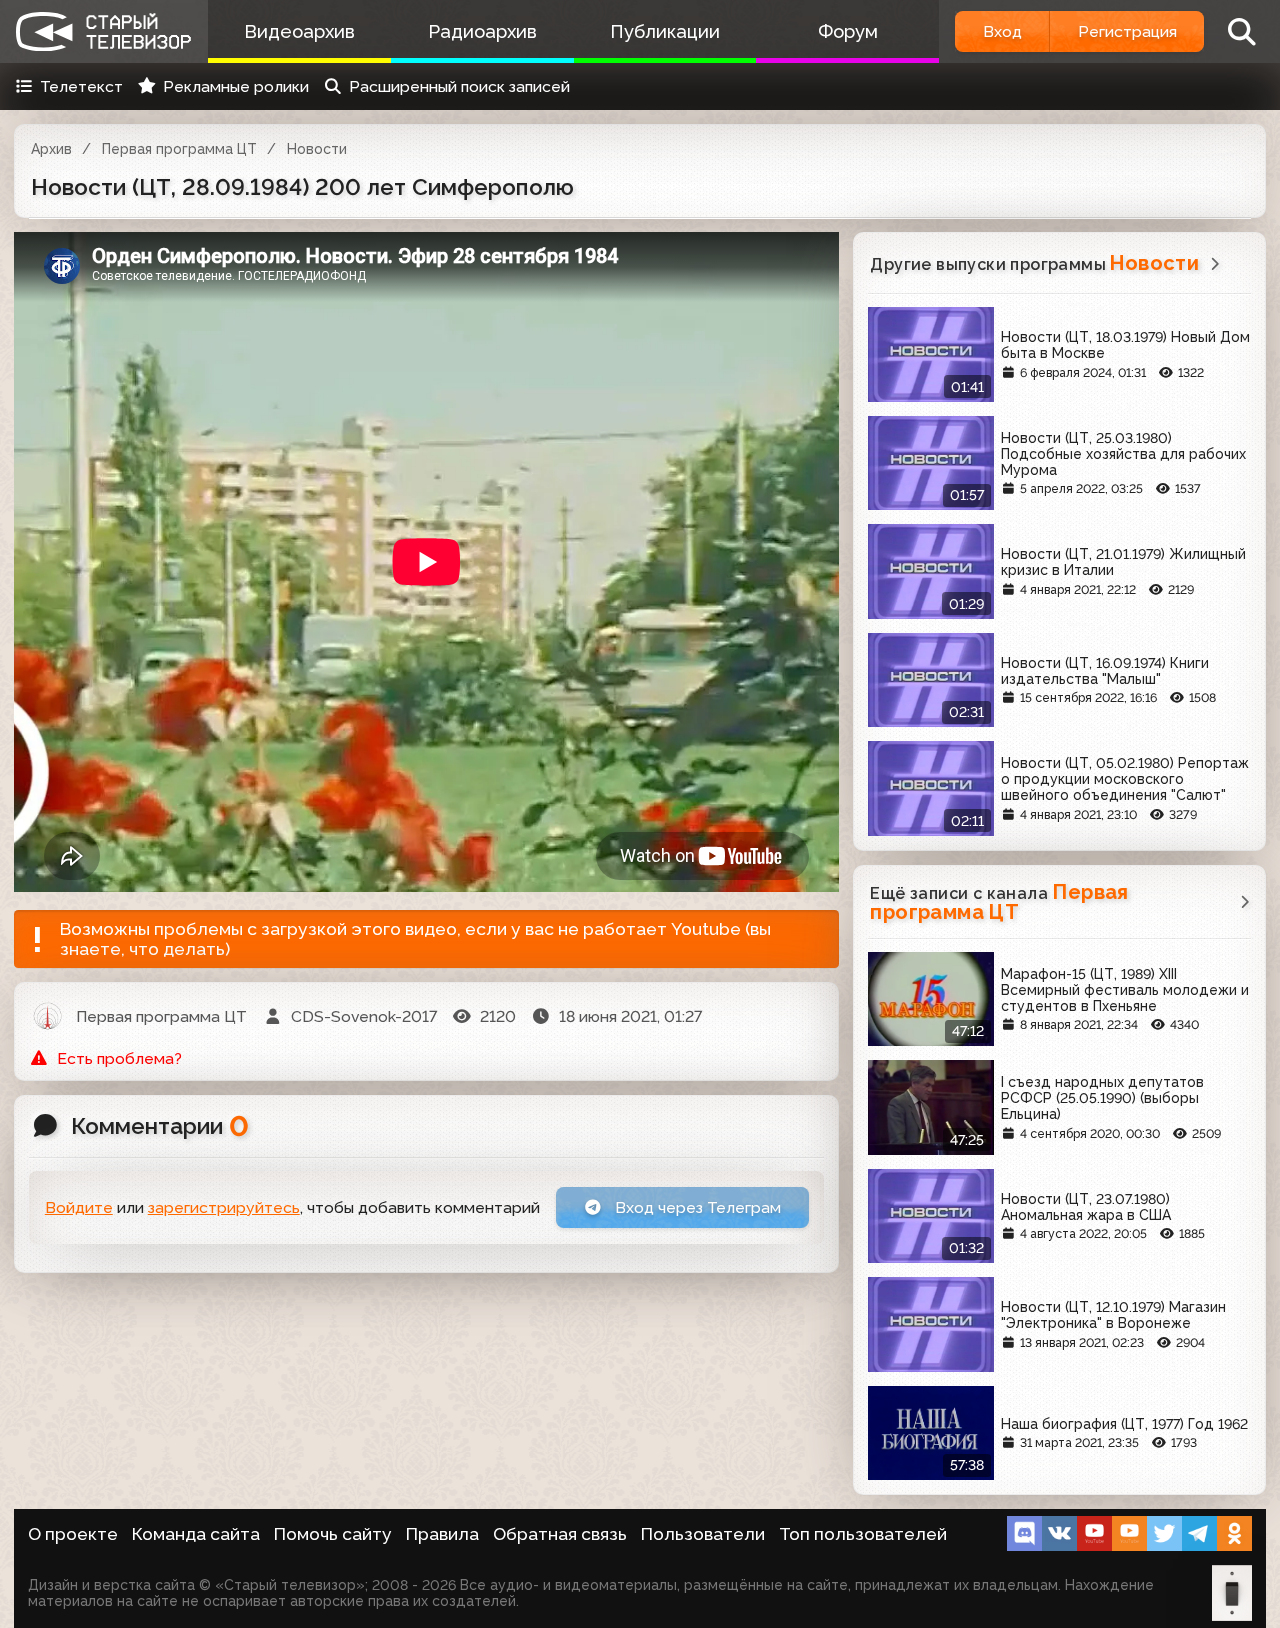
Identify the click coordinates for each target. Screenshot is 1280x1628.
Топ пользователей (863, 1534)
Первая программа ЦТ (179, 149)
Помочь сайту (333, 1534)
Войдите (79, 1207)
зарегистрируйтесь (224, 1207)
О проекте (73, 1534)
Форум (848, 31)
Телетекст (81, 86)
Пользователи (703, 1534)
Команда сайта (196, 1534)
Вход (1002, 31)
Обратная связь (560, 1534)
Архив (51, 149)
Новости (317, 149)
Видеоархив (299, 31)
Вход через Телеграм (696, 1207)
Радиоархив (482, 31)
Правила (442, 1534)
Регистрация (1127, 31)
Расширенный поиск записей (459, 86)
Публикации (665, 31)
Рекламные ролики (236, 86)
